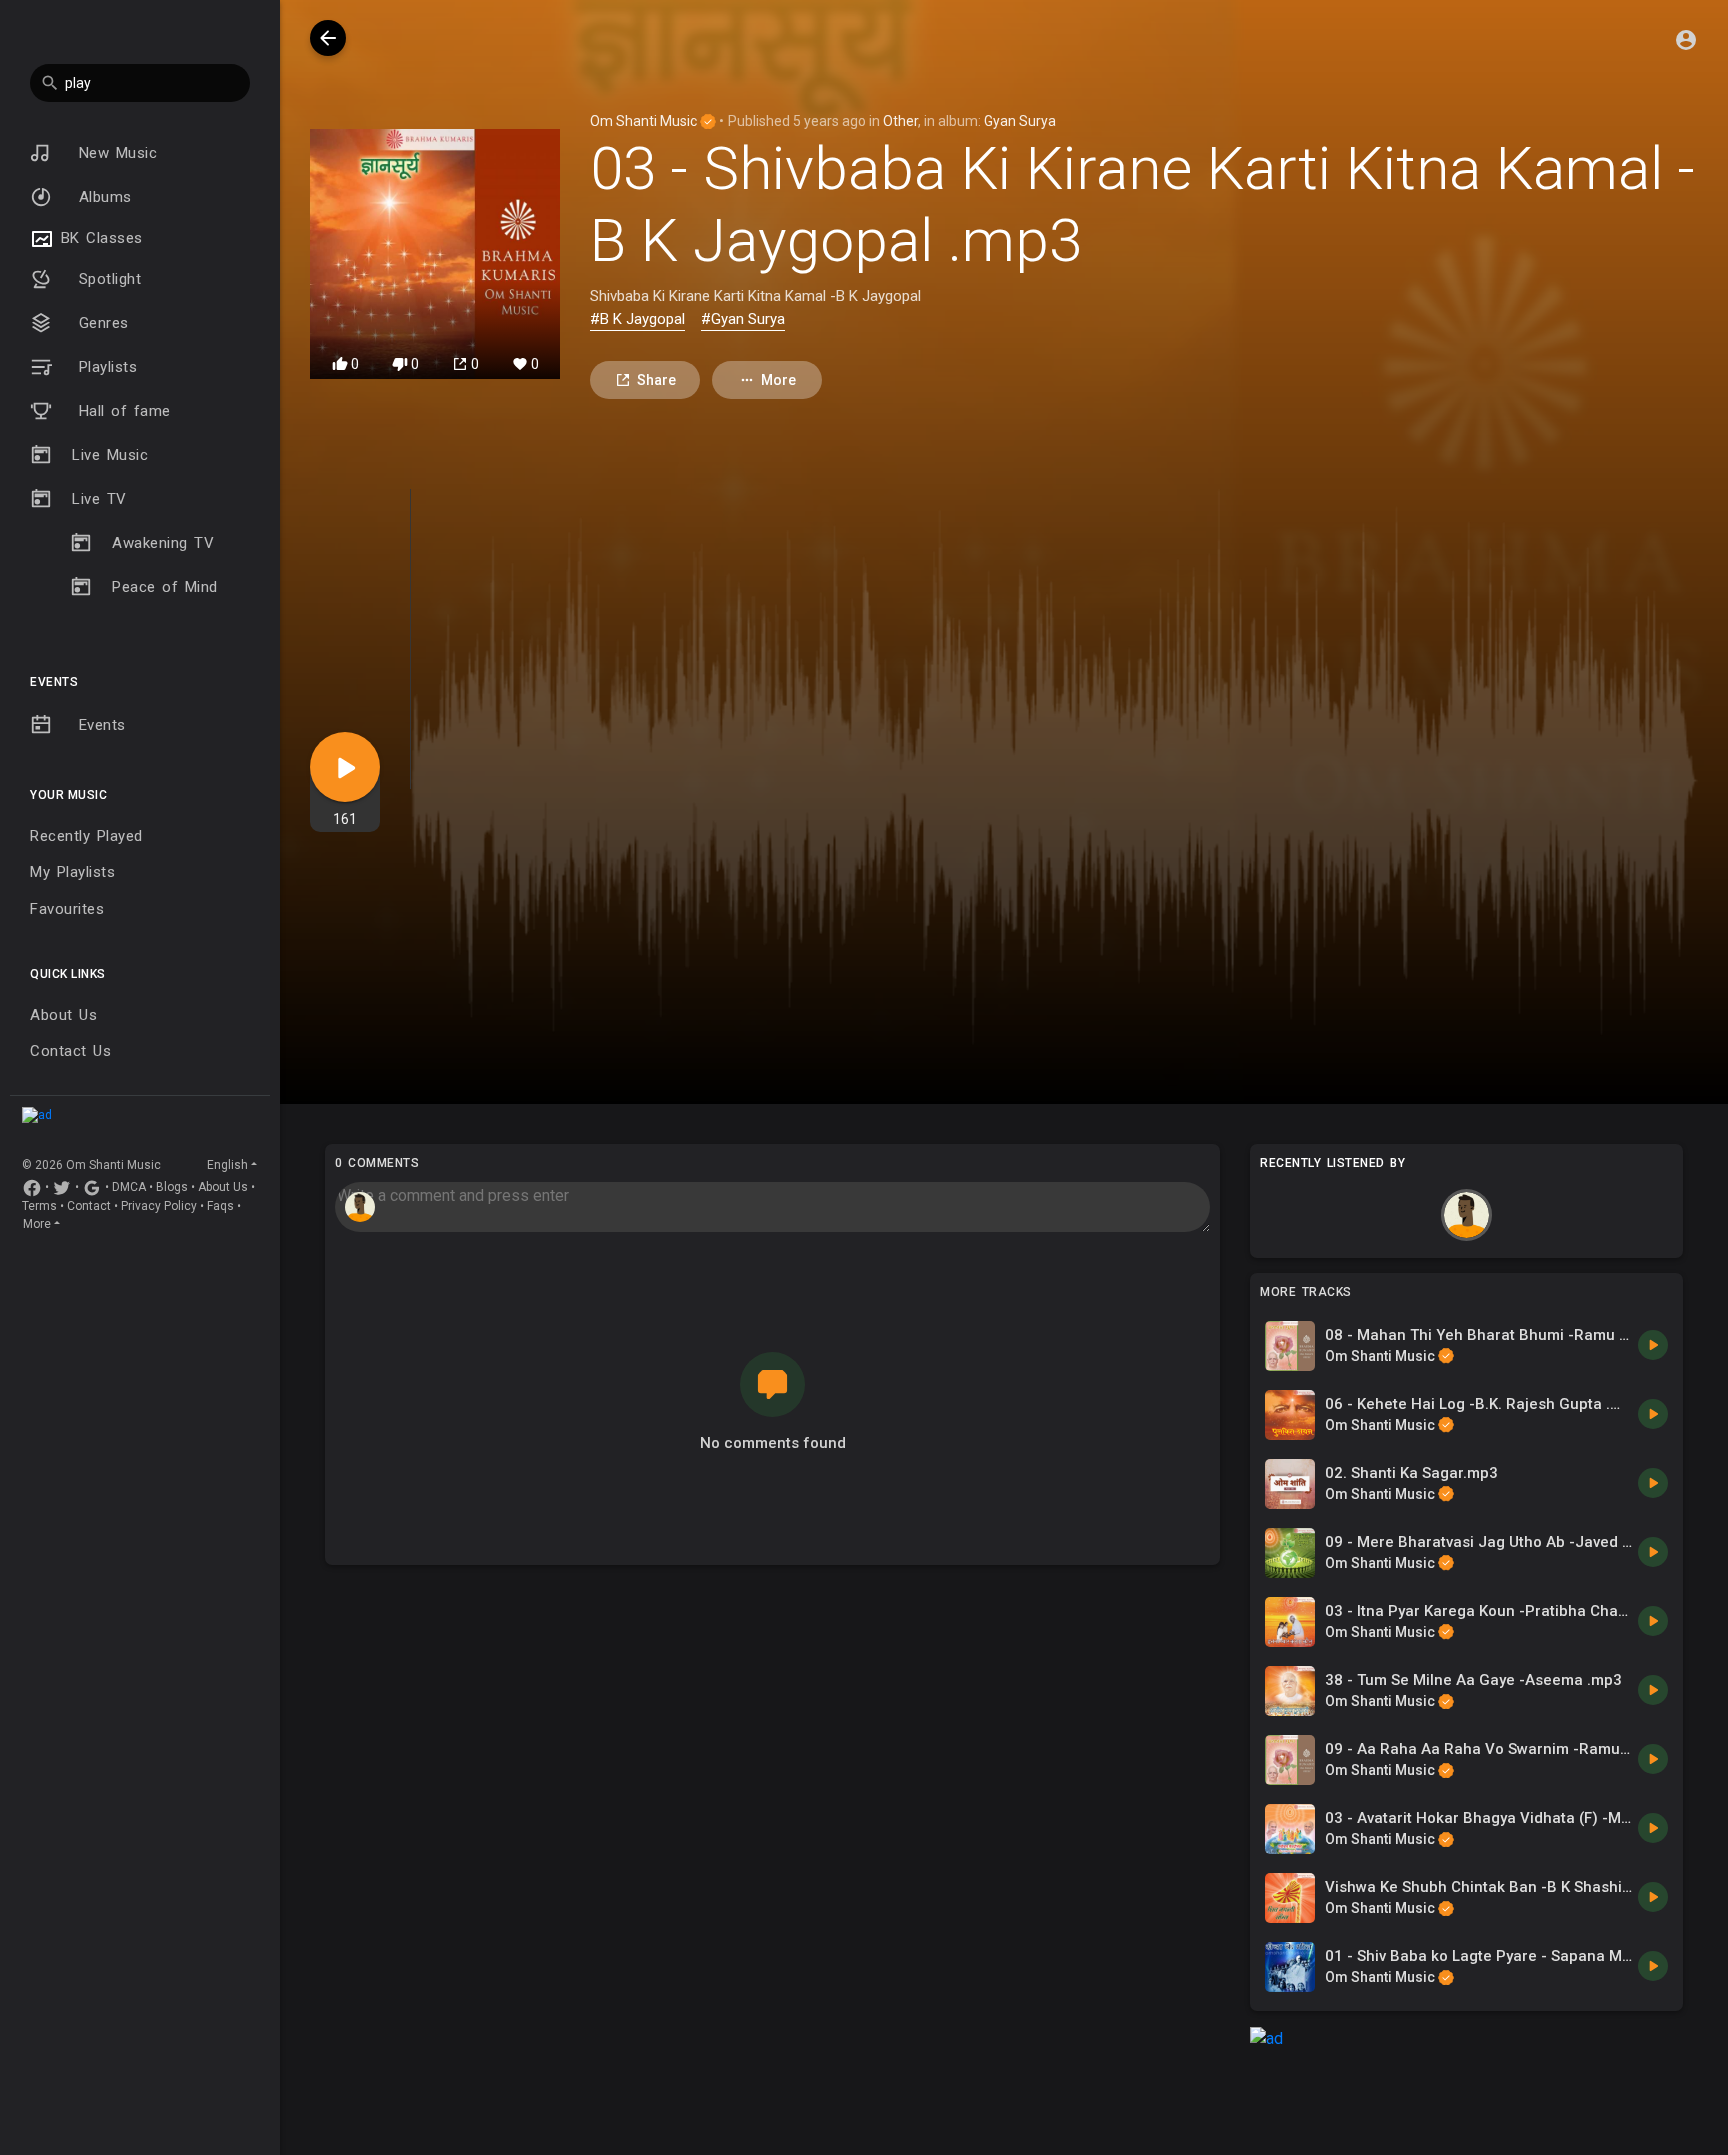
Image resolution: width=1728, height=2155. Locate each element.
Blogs (172, 1187)
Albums (102, 197)
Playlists (104, 367)
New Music (114, 153)
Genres (100, 323)
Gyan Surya (1020, 121)
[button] (140, 83)
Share (656, 380)
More (37, 1224)
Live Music (110, 455)
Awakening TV (163, 543)
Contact (89, 1206)
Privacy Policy (159, 1206)
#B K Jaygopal (637, 319)
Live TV (99, 499)
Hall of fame (121, 411)
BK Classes (98, 238)
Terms (39, 1206)
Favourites (67, 909)
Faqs (220, 1206)
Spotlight (106, 279)
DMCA (129, 1187)
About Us (63, 1015)
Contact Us (70, 1051)
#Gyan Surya (743, 319)
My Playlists (72, 872)
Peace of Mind (165, 587)
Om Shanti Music (645, 121)
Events (99, 725)
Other (900, 121)
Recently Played (86, 836)
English (227, 1165)
